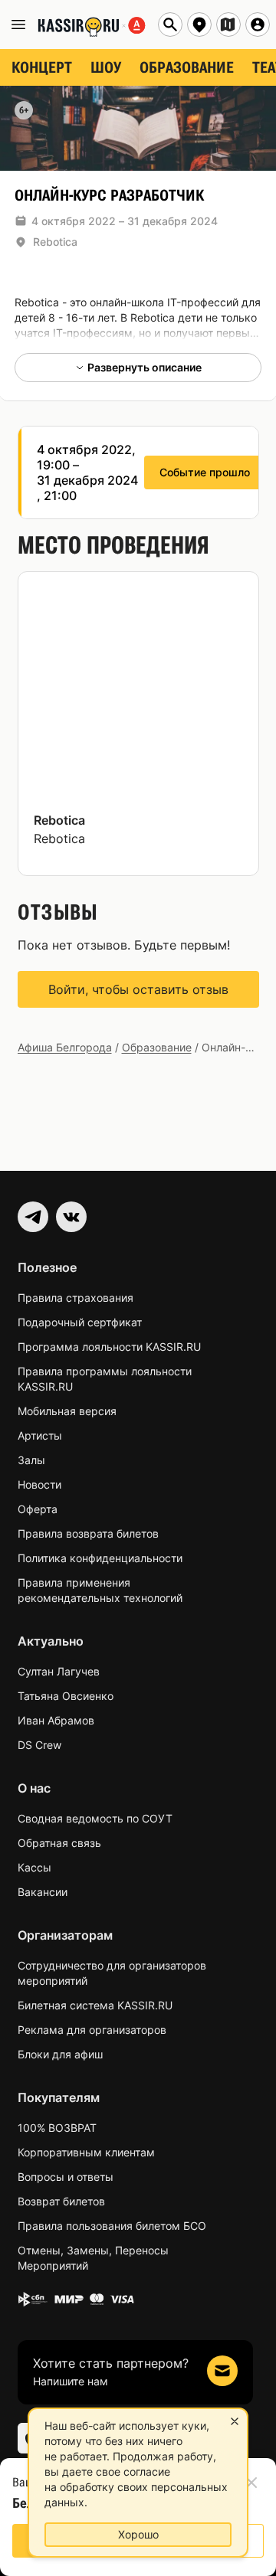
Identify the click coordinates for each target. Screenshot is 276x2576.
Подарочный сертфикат (80, 1322)
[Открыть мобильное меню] (18, 25)
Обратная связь (59, 1843)
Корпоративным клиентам (86, 2152)
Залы (31, 1460)
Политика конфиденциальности (100, 1558)
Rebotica (55, 242)
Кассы (34, 1867)
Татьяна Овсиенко (66, 1696)
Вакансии (43, 1892)
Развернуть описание (145, 367)
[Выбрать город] (199, 25)
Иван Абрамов (56, 1720)
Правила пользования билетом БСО (112, 2226)
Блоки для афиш (60, 2054)
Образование (157, 1047)
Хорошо (138, 2534)
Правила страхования (76, 1298)
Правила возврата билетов (88, 1533)
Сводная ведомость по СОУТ (95, 1818)
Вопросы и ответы (66, 2177)
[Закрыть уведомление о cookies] (235, 2421)
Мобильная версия (67, 1411)
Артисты (40, 1435)
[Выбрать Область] (228, 25)
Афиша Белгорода (65, 1047)
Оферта (38, 1509)
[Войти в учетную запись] (258, 25)
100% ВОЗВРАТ (57, 2128)
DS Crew (39, 1745)
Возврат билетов (61, 2201)
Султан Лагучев (59, 1671)
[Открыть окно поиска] (170, 25)
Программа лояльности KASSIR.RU (109, 1347)
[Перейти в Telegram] (33, 1217)
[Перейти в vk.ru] (71, 1217)
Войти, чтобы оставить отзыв (138, 989)
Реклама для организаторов (92, 2030)
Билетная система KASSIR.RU (95, 2005)
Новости (39, 1484)
